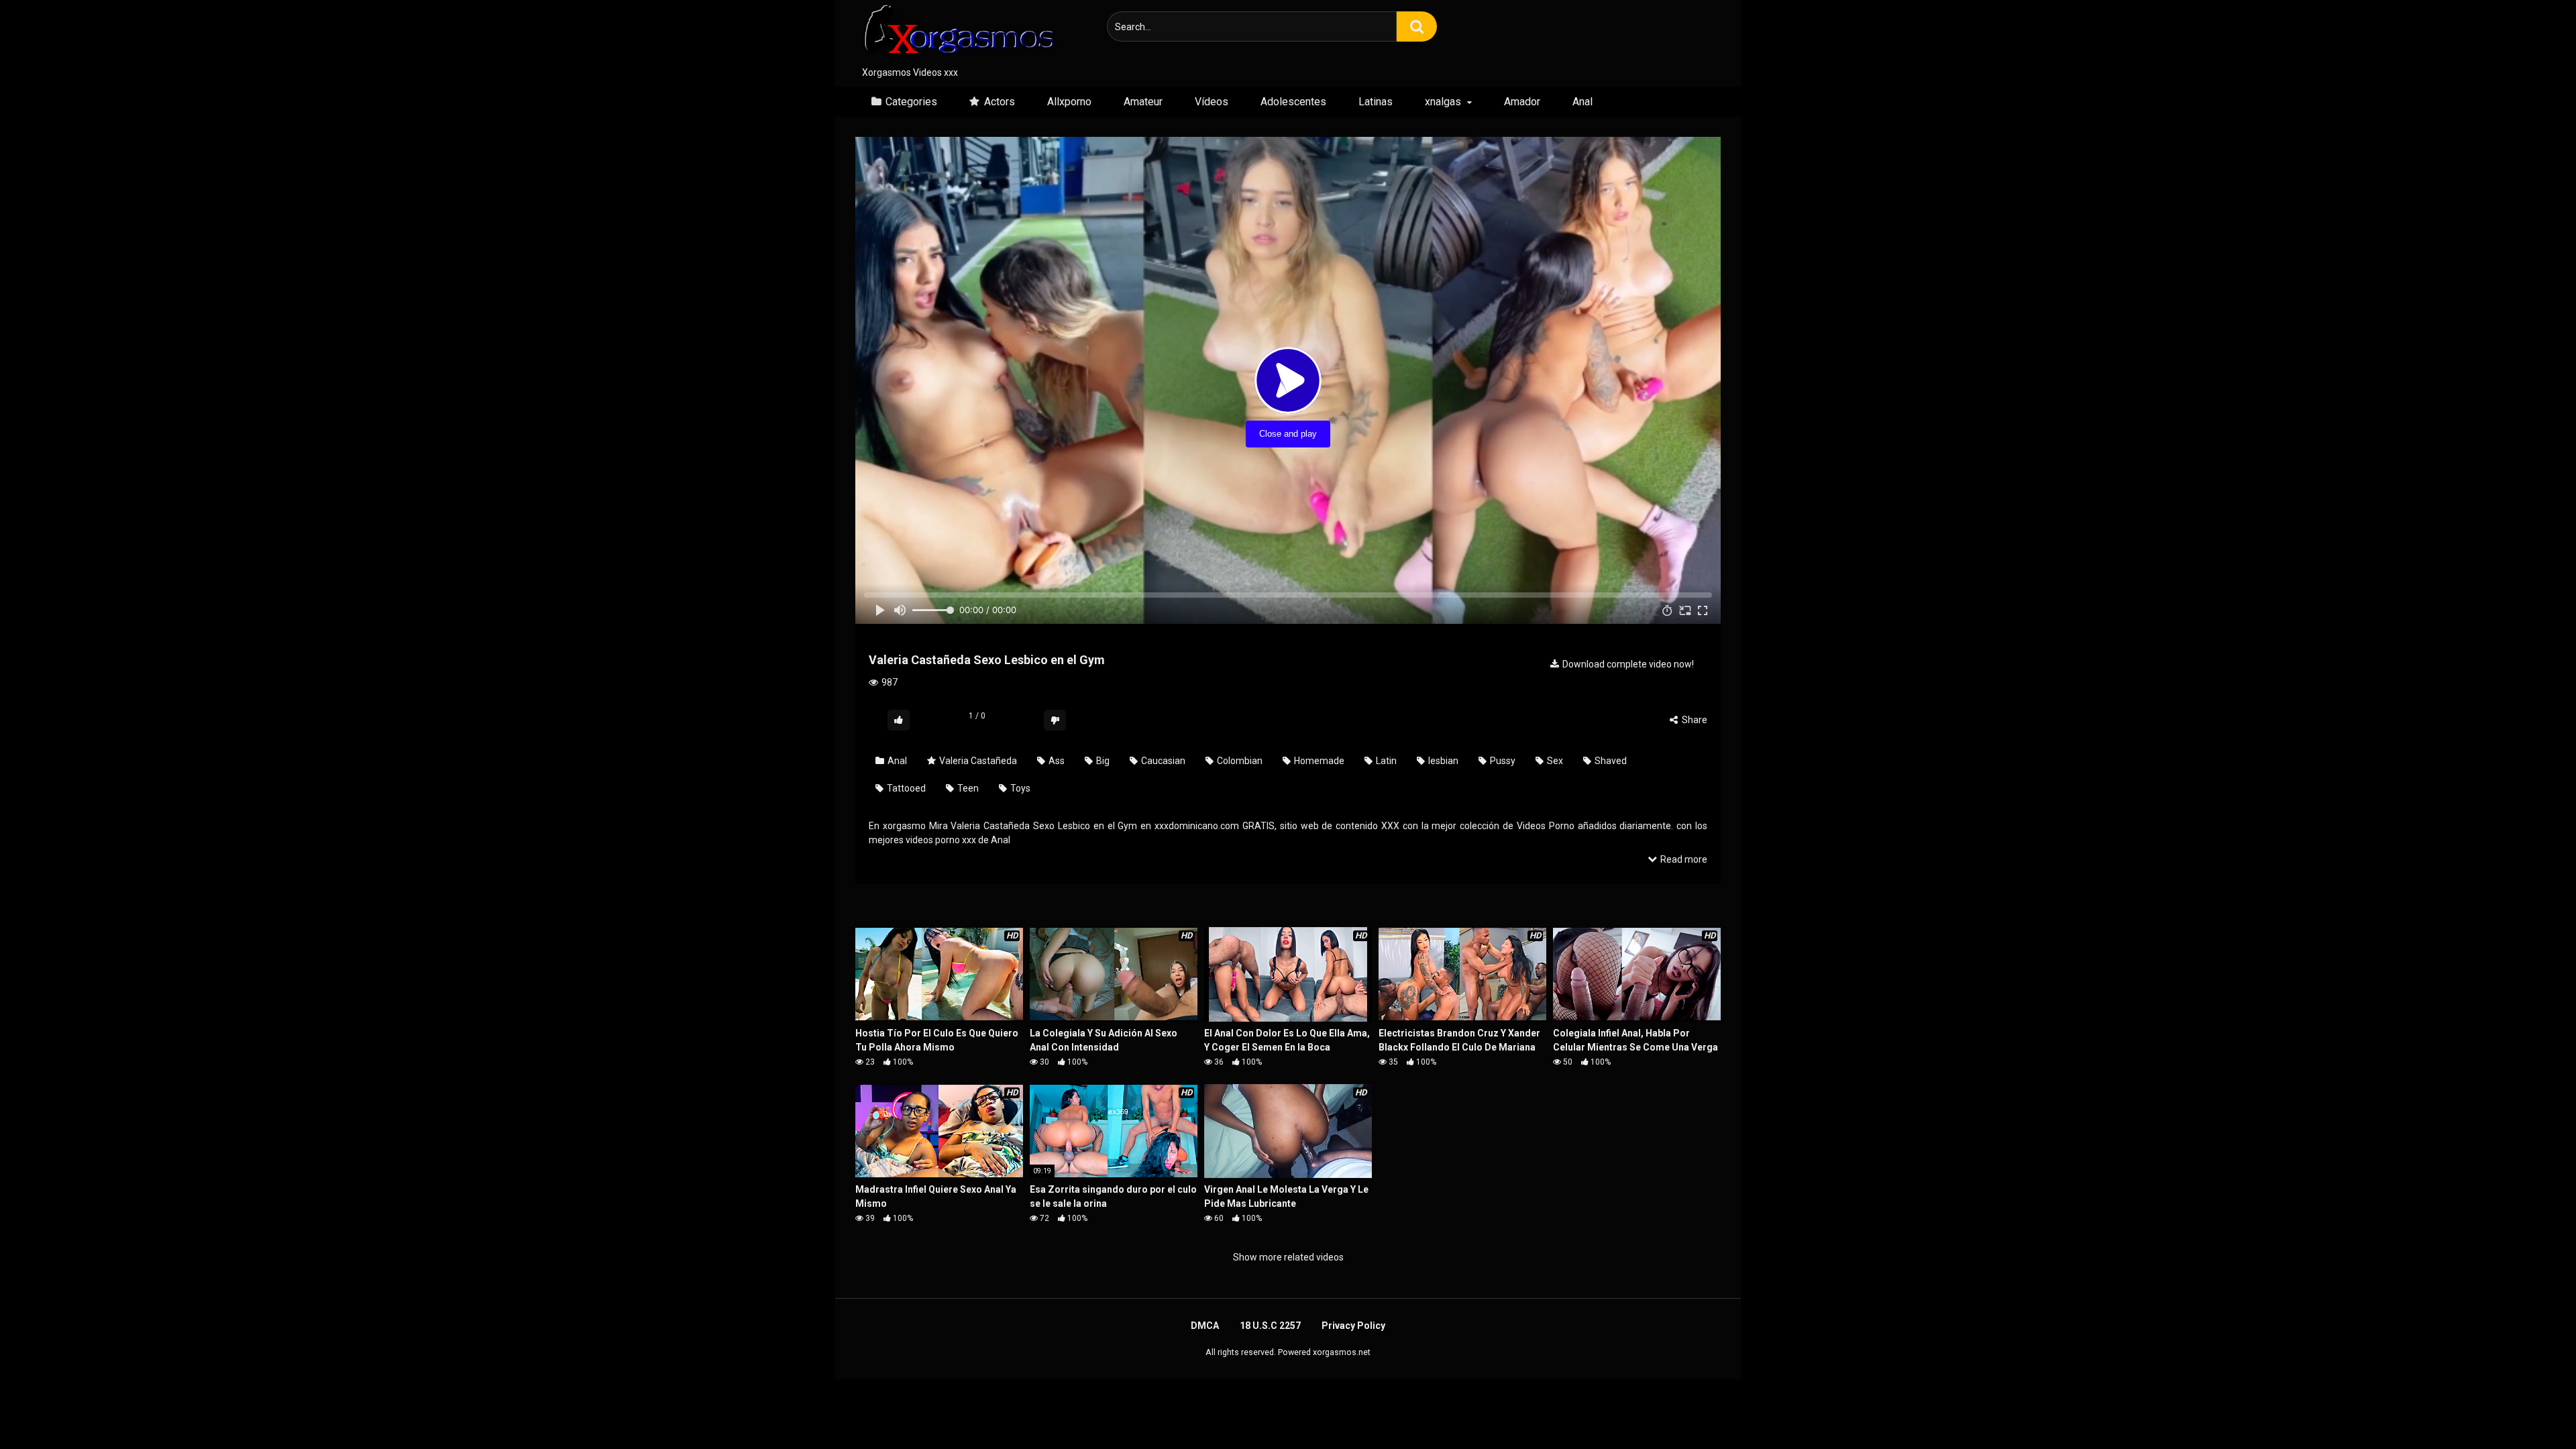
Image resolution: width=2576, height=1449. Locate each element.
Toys (1019, 788)
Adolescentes (1293, 102)
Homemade (1318, 761)
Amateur (1143, 102)
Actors (1000, 102)
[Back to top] (2531, 1408)
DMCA (1205, 1326)
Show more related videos (1288, 1257)
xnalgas (1443, 102)
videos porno (932, 840)
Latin (1385, 761)
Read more (1683, 859)
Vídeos (1212, 102)
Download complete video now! (1627, 664)
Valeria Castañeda (977, 761)
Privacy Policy (1353, 1326)
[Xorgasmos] (956, 33)
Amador (1522, 102)
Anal (1582, 102)
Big (1102, 761)
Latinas (1376, 102)
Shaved (1610, 761)
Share (1694, 720)
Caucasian (1162, 761)
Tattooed (905, 788)
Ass (1056, 761)
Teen (967, 788)
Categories (911, 102)
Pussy (1502, 761)
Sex (1554, 761)
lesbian (1442, 761)
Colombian (1239, 761)
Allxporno (1069, 102)
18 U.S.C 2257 (1270, 1326)
